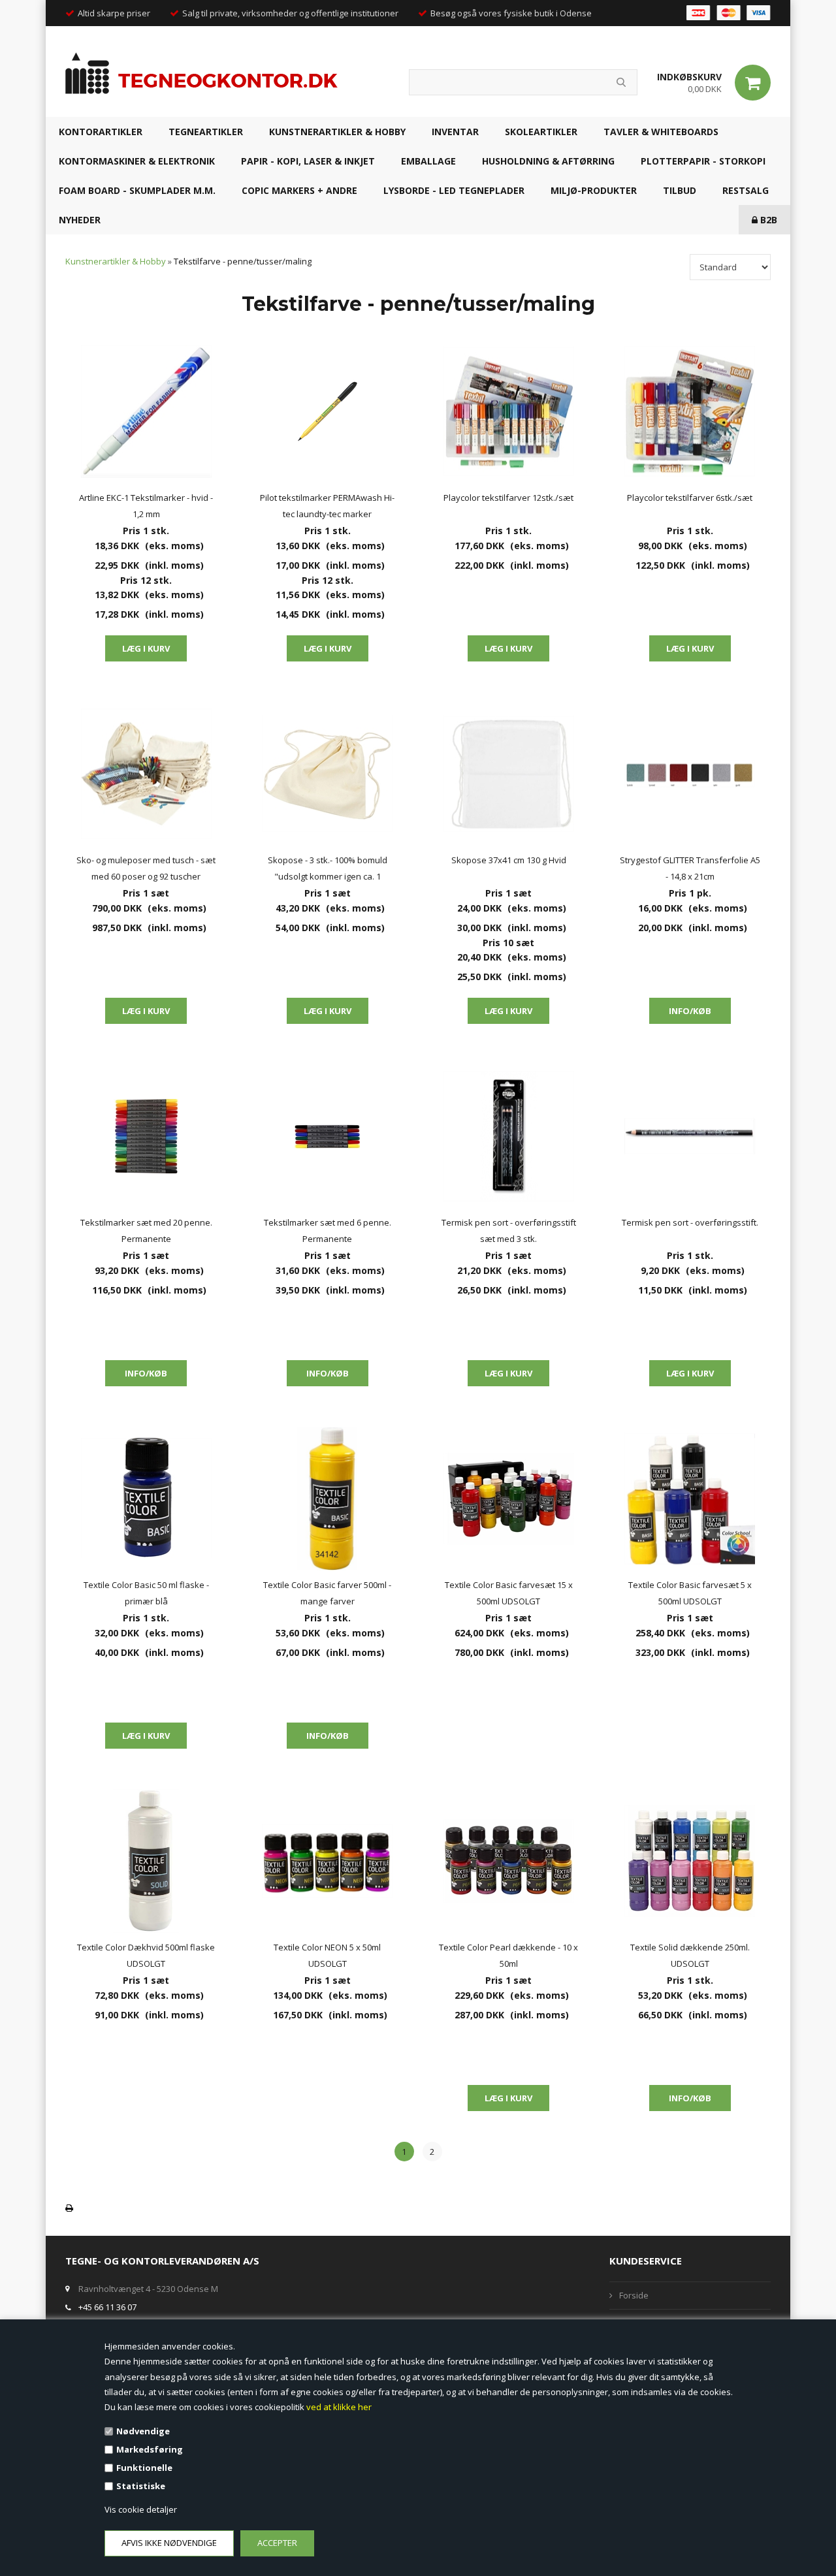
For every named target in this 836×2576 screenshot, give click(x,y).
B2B (767, 220)
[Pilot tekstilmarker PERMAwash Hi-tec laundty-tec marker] (328, 411)
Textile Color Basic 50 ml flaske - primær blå (146, 1593)
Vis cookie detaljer (141, 2509)
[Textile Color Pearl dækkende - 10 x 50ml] (509, 1861)
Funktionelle (144, 2468)
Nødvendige (143, 2431)
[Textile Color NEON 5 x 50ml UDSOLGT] (328, 1861)
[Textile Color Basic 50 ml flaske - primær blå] (146, 1499)
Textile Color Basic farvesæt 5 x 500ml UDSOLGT (690, 1593)
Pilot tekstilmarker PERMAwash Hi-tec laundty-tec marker (327, 506)
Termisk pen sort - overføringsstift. (690, 1222)
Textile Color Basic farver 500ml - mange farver (327, 1593)
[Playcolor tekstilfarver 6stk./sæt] (690, 411)
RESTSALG (746, 190)
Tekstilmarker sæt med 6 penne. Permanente (328, 1231)
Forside (634, 2295)
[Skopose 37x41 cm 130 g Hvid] (509, 774)
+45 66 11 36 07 (107, 2307)
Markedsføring (150, 2449)
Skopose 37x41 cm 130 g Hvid (509, 860)
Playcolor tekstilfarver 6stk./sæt (690, 498)
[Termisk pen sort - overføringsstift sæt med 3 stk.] (509, 1136)
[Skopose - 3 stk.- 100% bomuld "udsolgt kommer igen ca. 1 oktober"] (328, 774)
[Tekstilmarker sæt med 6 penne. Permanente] (328, 1136)
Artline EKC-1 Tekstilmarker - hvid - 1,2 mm (146, 506)
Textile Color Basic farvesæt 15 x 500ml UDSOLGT (509, 1593)
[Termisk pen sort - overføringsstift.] (690, 1136)
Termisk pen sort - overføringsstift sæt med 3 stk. (509, 1231)
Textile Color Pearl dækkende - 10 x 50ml (508, 1955)
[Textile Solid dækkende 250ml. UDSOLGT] (690, 1861)
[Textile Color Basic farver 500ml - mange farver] (328, 1499)
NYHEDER (80, 220)
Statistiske (141, 2486)
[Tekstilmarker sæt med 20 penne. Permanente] (146, 1136)
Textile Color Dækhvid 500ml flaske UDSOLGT (146, 1955)
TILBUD (680, 190)
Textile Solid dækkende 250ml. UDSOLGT (690, 1955)
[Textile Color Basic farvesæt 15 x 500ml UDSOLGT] (509, 1499)
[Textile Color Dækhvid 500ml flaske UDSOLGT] (146, 1861)
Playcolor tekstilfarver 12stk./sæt (508, 498)
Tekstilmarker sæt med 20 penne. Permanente (146, 1231)
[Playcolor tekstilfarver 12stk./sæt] (509, 411)
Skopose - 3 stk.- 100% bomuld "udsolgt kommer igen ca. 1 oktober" (328, 869)
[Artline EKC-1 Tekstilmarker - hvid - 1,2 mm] (146, 411)
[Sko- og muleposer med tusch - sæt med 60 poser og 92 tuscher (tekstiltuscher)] (146, 774)
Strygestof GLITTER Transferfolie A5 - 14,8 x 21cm (690, 868)
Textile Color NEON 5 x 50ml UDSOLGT (327, 1955)
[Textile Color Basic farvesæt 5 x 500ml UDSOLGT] (690, 1499)
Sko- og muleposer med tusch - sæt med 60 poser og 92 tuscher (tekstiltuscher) (146, 869)
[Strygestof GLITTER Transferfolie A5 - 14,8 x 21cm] (690, 774)
